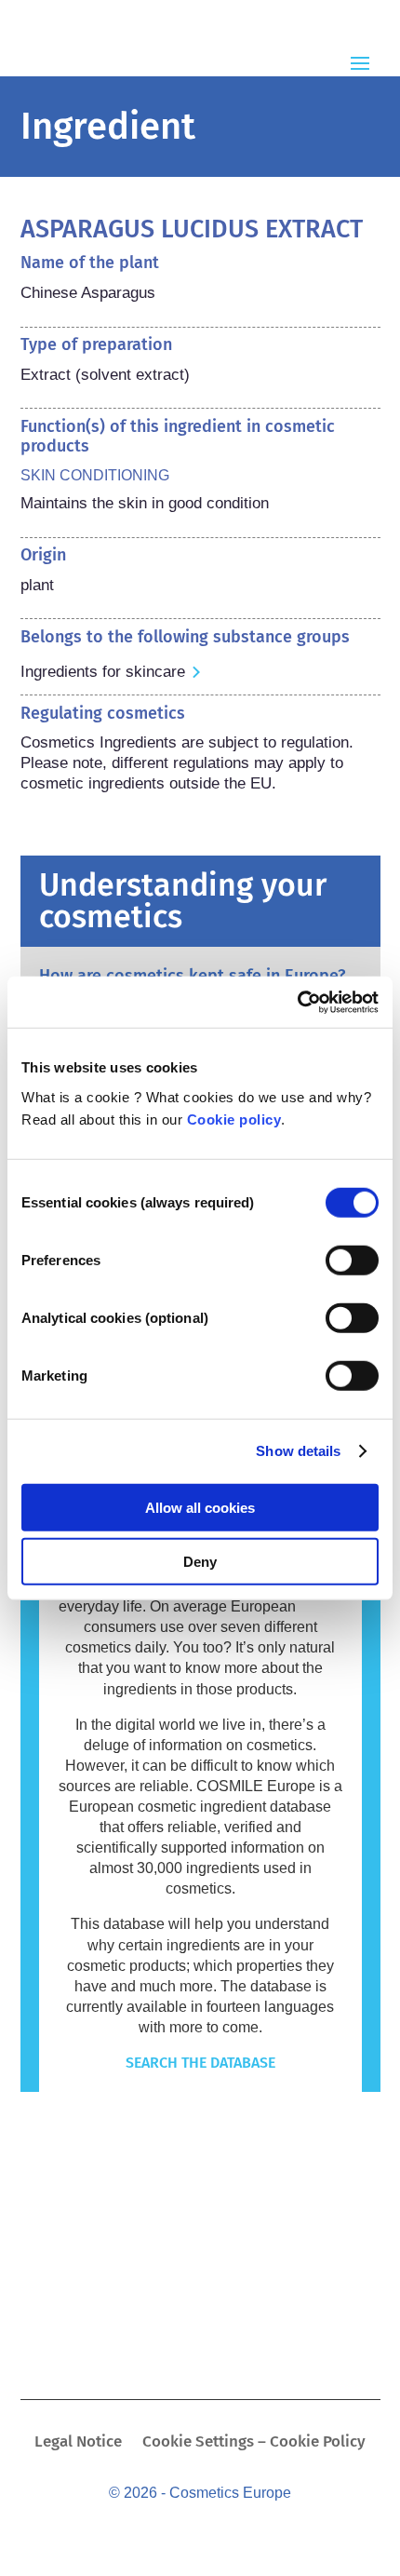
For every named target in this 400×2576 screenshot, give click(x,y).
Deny (200, 1562)
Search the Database (200, 2063)
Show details (298, 1451)
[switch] (352, 1260)
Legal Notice (78, 2443)
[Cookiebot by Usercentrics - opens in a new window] (297, 1002)
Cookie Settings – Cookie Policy (254, 2443)
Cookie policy (234, 1119)
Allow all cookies (200, 1507)
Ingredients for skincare (103, 672)
